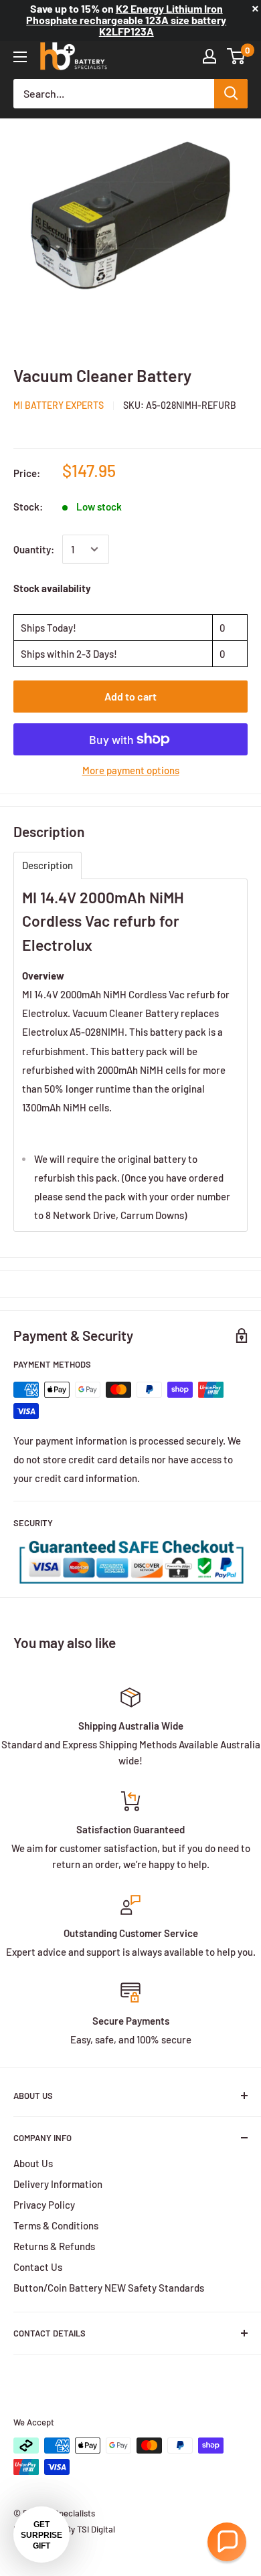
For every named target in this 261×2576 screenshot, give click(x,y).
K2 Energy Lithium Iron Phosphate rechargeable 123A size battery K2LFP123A (126, 20)
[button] (227, 2542)
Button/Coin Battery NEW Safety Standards (109, 2288)
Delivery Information (58, 2184)
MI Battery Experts (59, 405)
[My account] (209, 56)
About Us (33, 2163)
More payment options (131, 770)
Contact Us (38, 2267)
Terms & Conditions (56, 2225)
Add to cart (130, 696)
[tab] (48, 865)
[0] (237, 56)
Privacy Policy (44, 2205)
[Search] (231, 94)
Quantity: (34, 549)
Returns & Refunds (54, 2246)
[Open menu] (20, 57)
